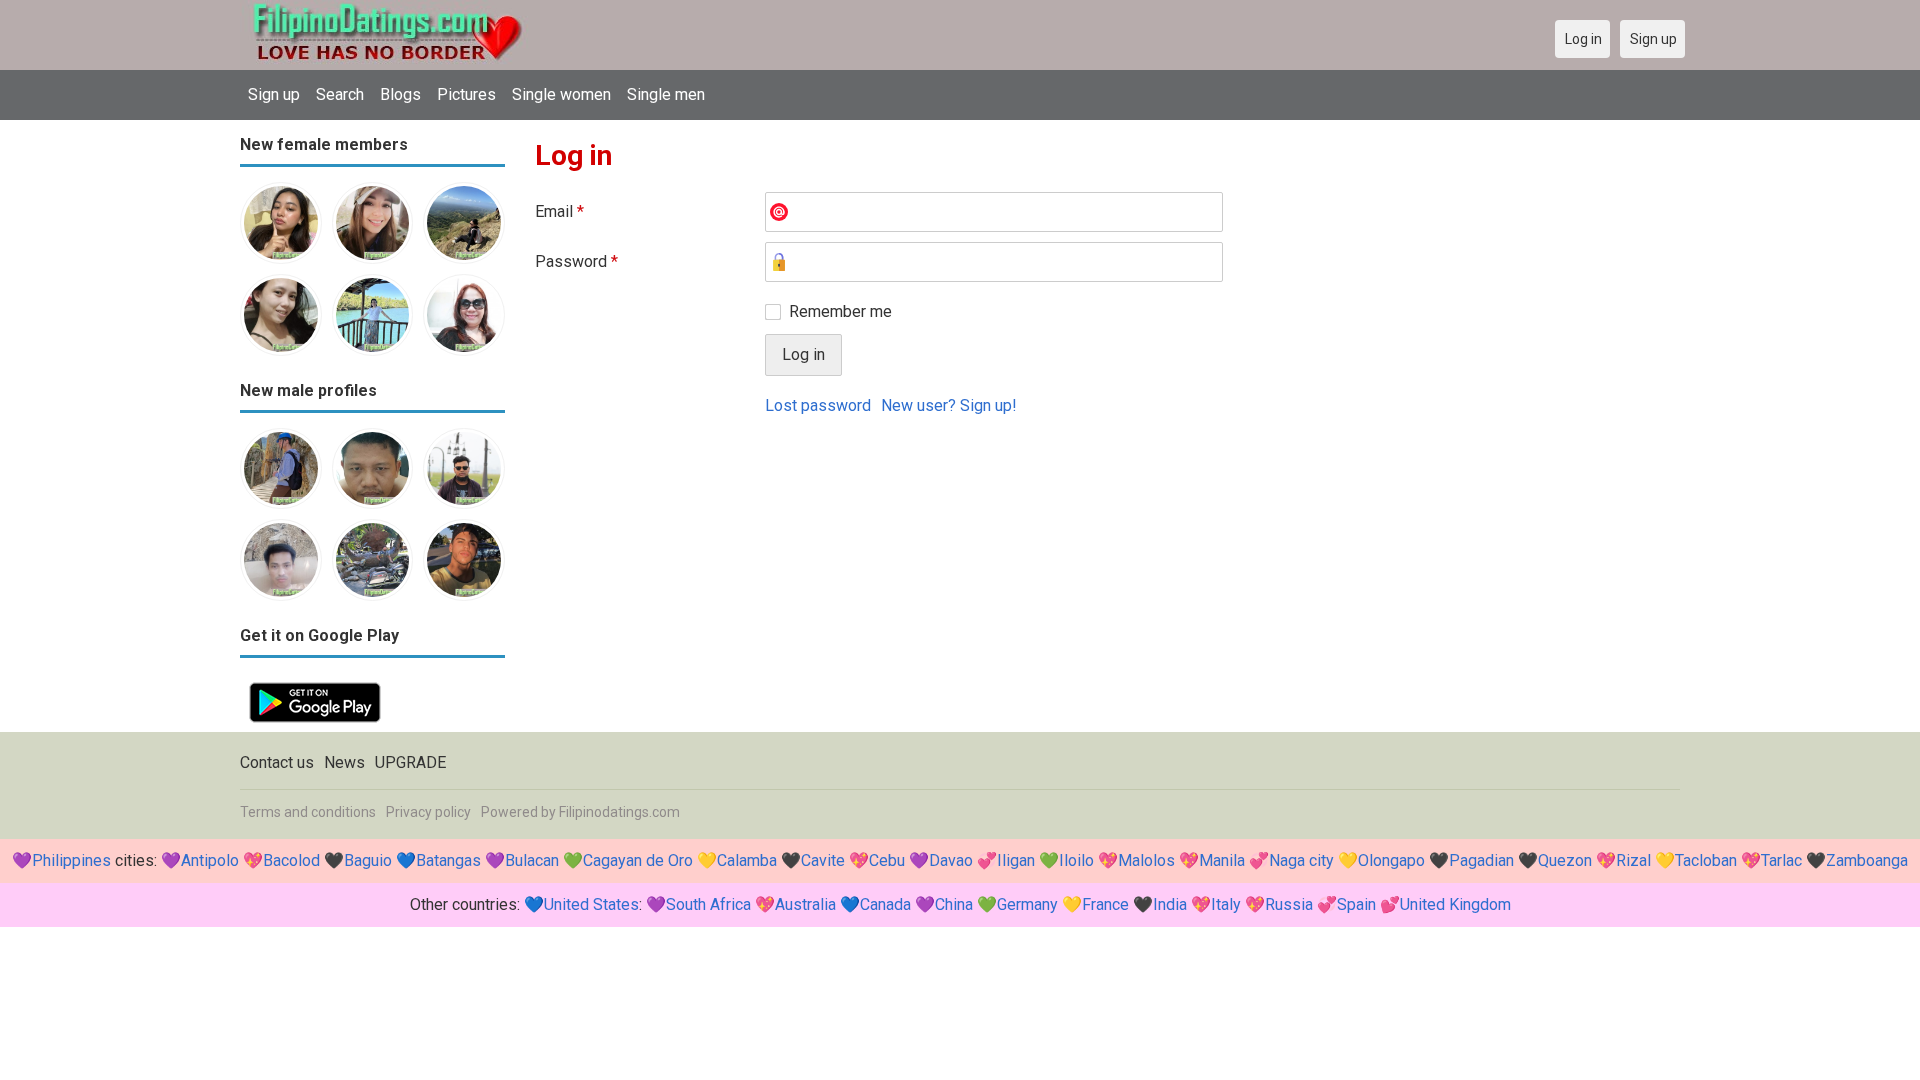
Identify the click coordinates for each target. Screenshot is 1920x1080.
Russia (1289, 904)
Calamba (747, 860)
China (954, 904)
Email (559, 211)
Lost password (818, 405)
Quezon (1565, 860)
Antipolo (210, 860)
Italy (1226, 904)
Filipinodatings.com (619, 812)
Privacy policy (428, 812)
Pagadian (1481, 860)
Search (340, 94)
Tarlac (1781, 860)
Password (576, 261)
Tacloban (1706, 860)
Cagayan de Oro (638, 860)
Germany (1027, 904)
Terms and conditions (308, 812)
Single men (666, 94)
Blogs (400, 94)
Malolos (1146, 860)
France (1105, 904)
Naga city (1301, 860)
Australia (805, 904)
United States (591, 904)
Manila (1222, 860)
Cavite (823, 860)
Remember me (840, 311)
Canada (885, 904)
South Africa (708, 904)
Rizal (1633, 860)
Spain (1356, 904)
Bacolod (291, 860)
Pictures (466, 94)
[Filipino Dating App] (315, 684)
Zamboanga (1867, 860)
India (1170, 904)
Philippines (71, 860)
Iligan (1016, 860)
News (344, 762)
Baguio (368, 860)
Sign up (274, 94)
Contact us (277, 762)
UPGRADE (410, 762)
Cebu (887, 860)
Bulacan (532, 860)
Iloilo (1076, 860)
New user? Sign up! (949, 405)
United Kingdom (1455, 904)
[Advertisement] (1107, 581)
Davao (951, 860)
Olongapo (1391, 860)
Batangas (448, 860)
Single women (561, 94)
